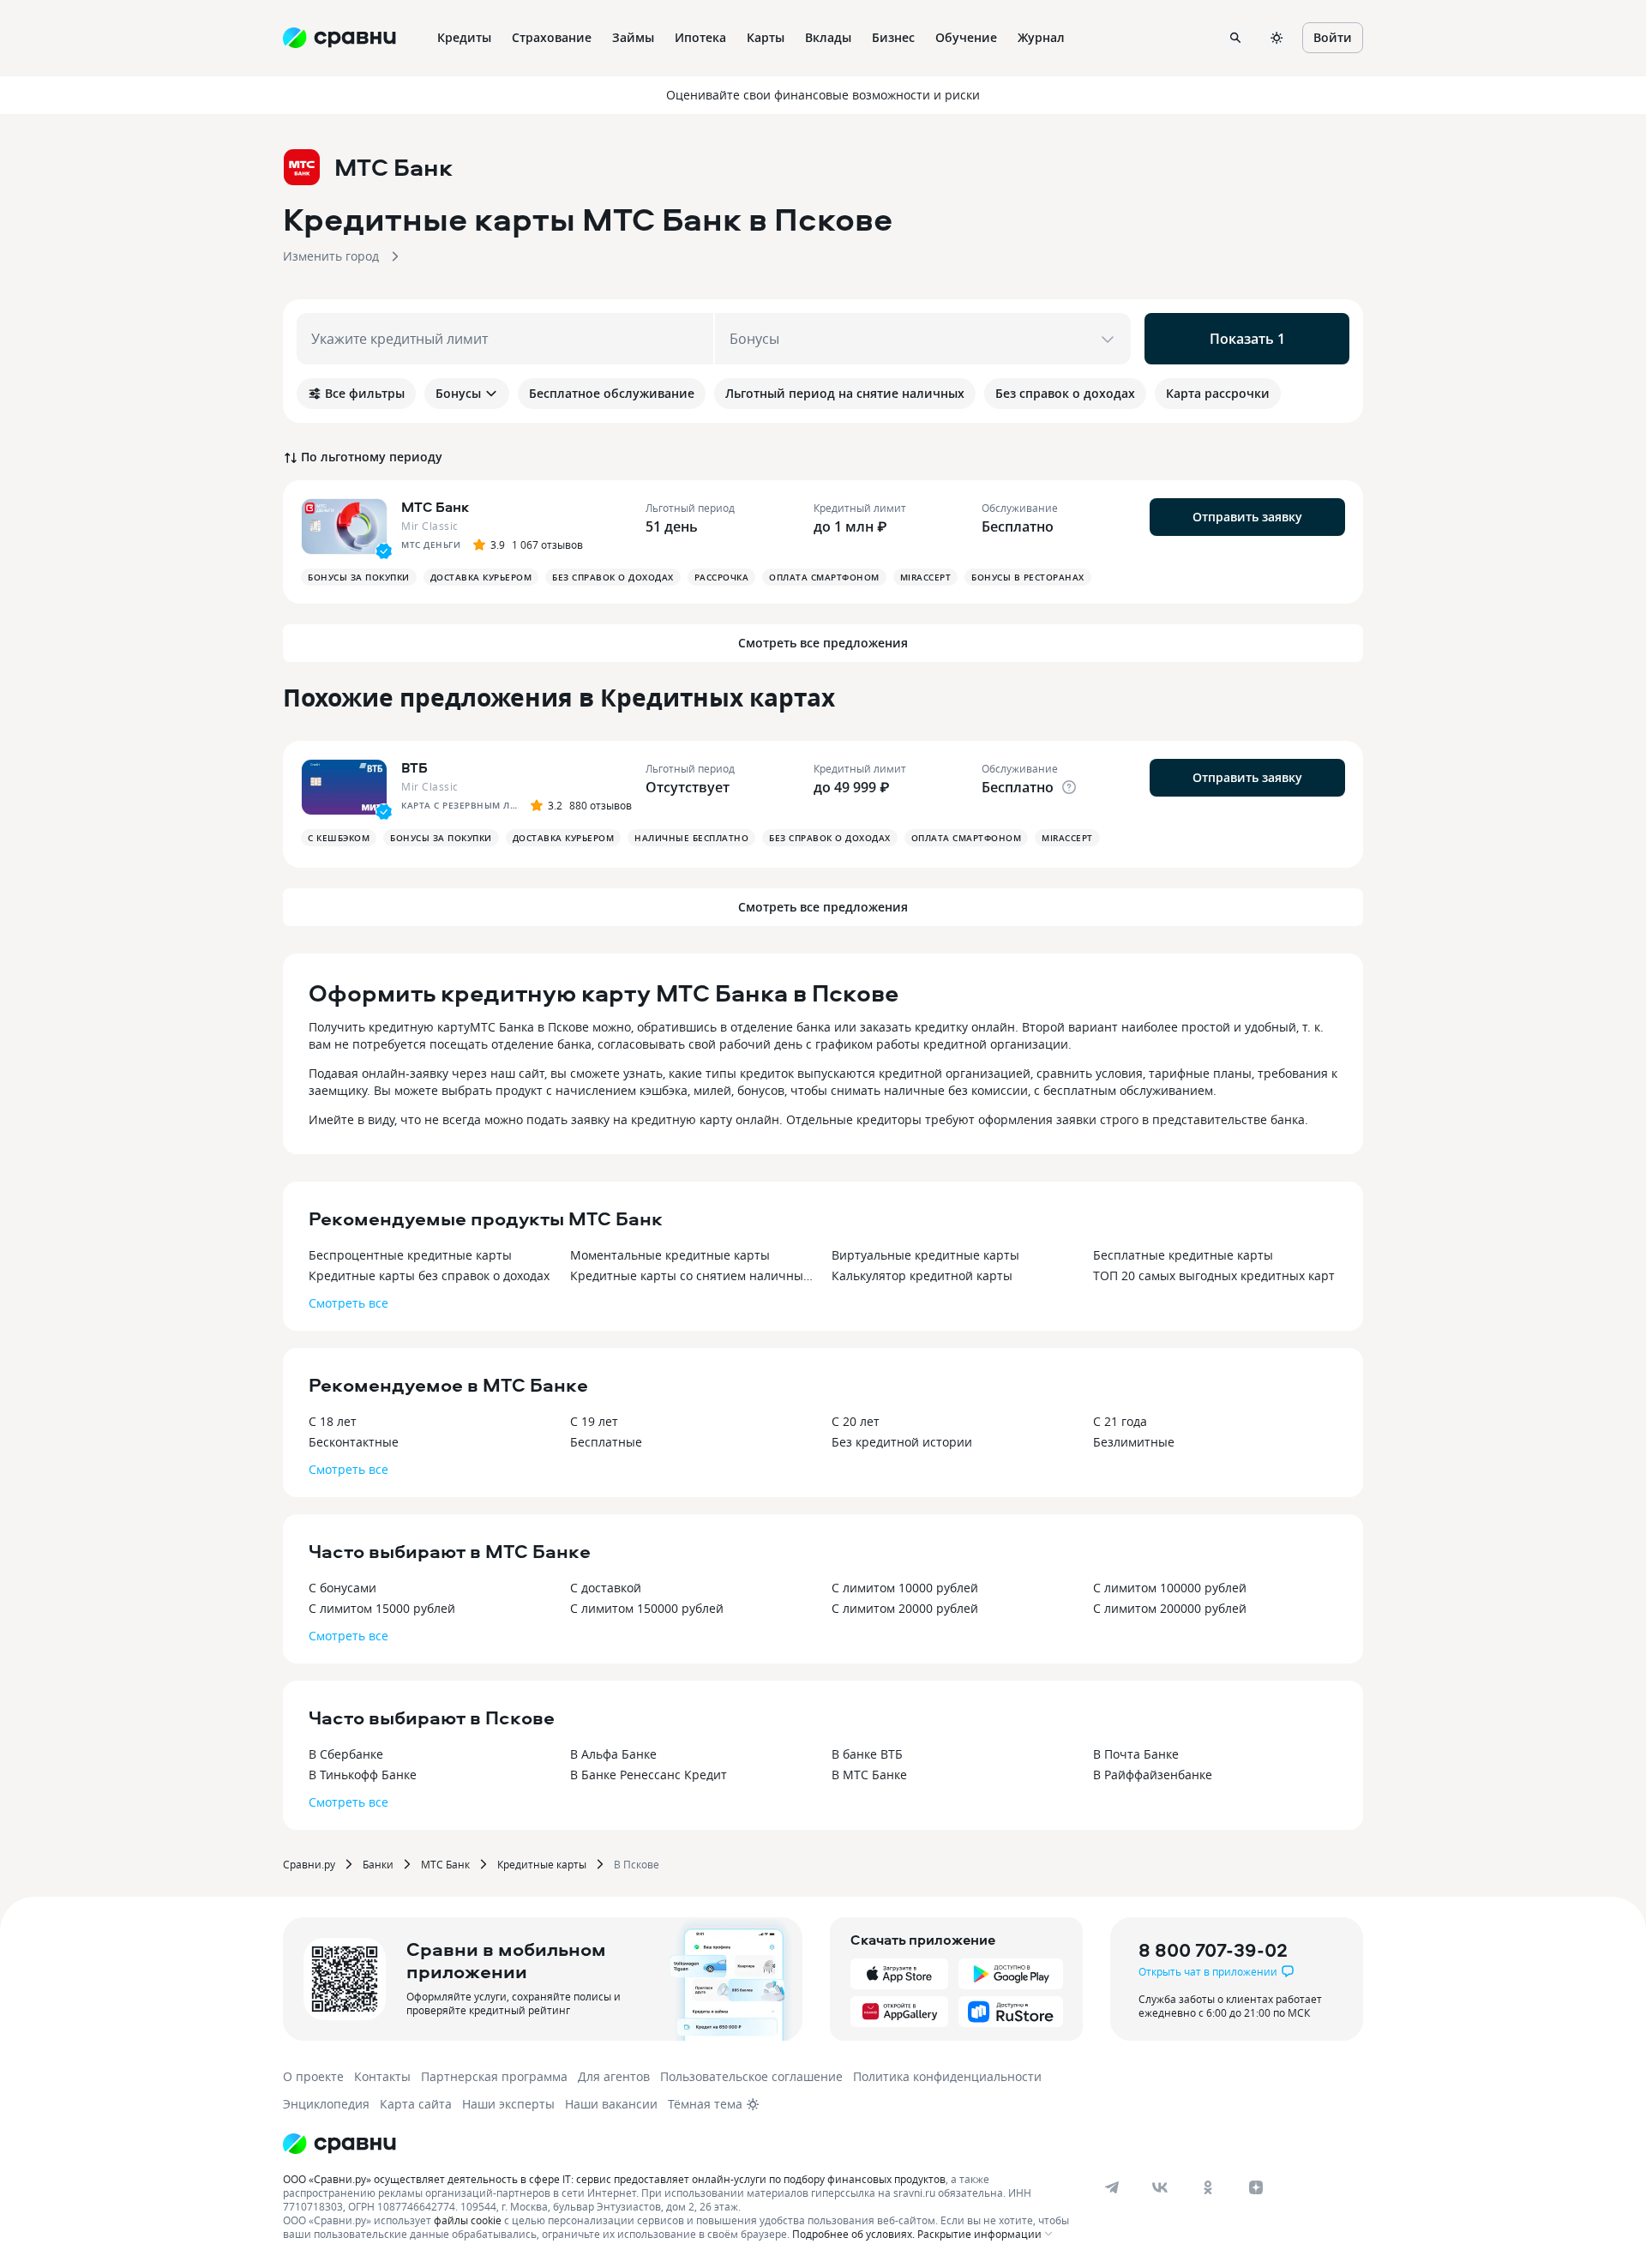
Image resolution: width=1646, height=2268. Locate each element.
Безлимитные (1134, 1442)
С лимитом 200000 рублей (1170, 1608)
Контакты (382, 2076)
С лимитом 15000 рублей (382, 1608)
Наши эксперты (508, 2104)
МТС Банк (445, 1864)
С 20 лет (856, 1421)
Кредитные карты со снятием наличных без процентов (692, 1275)
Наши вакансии (611, 2104)
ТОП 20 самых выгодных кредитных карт (1214, 1275)
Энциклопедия (326, 2104)
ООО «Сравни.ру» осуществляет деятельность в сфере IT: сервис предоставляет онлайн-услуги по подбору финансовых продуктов (614, 2179)
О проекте (313, 2076)
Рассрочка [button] (722, 577)
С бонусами (342, 1588)
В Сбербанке (346, 1754)
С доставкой (606, 1588)
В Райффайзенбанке (1153, 1775)
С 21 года (1120, 1421)
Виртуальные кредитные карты (925, 1255)
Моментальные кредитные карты (670, 1255)
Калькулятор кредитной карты (922, 1275)
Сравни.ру (309, 1864)
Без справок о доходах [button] (613, 577)
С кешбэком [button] (339, 838)
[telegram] (1112, 2187)
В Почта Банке (1136, 1754)
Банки (378, 1864)
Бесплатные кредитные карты (1183, 1255)
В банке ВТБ (867, 1754)
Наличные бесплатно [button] (691, 838)
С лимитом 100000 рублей (1170, 1588)
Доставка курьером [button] (481, 577)
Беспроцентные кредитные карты (410, 1255)
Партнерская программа (494, 2076)
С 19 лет (594, 1421)
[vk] (1160, 2187)
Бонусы (458, 393)
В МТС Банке (869, 1775)
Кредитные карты (542, 1864)
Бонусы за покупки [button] (359, 577)
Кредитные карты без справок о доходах (429, 1275)
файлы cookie (468, 2220)
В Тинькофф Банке (363, 1775)
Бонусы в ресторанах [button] (1028, 577)
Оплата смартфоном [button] (824, 577)
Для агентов (614, 2076)
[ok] (1208, 2187)
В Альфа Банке (613, 1754)
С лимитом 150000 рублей (647, 1608)
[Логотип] (339, 2144)
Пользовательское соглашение (751, 2076)
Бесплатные (606, 1442)
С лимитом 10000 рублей (905, 1588)
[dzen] (1256, 2187)
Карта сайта (416, 2104)
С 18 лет (333, 1421)
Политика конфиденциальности (947, 2076)
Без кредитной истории (902, 1442)
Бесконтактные (354, 1442)
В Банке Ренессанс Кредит (649, 1775)
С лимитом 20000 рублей (905, 1608)
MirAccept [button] (926, 577)
